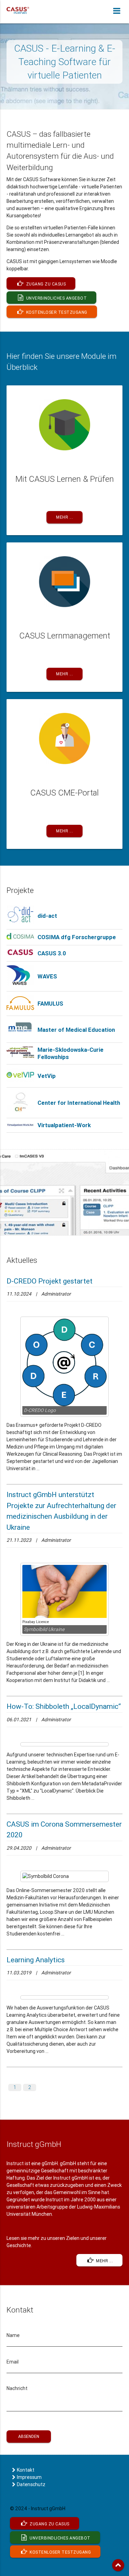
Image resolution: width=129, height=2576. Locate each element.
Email (13, 2362)
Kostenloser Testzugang (56, 312)
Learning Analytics (36, 1960)
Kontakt (26, 2470)
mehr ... (104, 2261)
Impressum (29, 2477)
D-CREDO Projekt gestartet (50, 1281)
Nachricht (17, 2388)
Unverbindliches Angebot (56, 298)
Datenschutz (31, 2484)
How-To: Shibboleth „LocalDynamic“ (64, 1706)
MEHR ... (64, 517)
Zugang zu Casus (45, 284)
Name (13, 2335)
